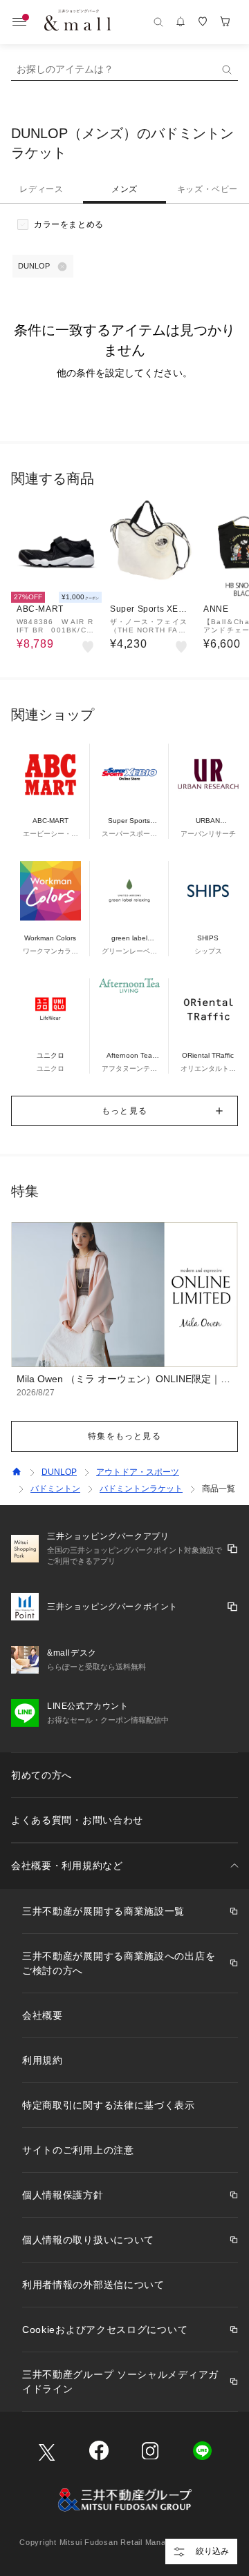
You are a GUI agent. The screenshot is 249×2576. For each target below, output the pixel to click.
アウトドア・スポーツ (138, 1472)
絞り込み (212, 2551)
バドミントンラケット (141, 1489)
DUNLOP (59, 1472)
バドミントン (55, 1489)
